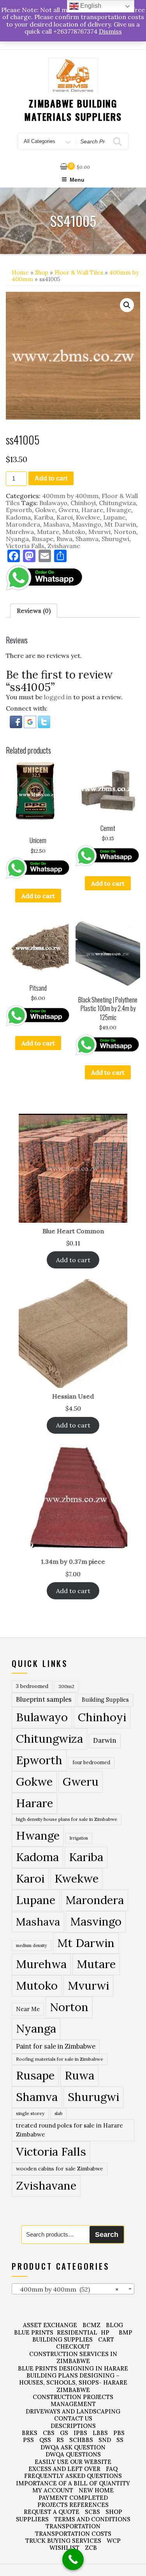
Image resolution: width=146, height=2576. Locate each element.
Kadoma (18, 517)
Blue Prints (34, 2332)
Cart (106, 2339)
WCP (114, 2541)
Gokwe (45, 510)
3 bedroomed (32, 1686)
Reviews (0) (34, 611)
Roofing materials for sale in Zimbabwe (60, 2059)
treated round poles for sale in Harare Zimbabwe (69, 2130)
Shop (42, 272)
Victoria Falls (25, 546)
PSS (28, 2440)
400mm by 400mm (70, 496)
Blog (114, 2325)
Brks (30, 2433)
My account (53, 2490)
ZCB (91, 2548)
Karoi (65, 517)
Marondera (23, 524)
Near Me (28, 2009)
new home (96, 2490)
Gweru (68, 510)
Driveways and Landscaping (73, 2411)
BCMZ (91, 2325)
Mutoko (74, 532)
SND (105, 2440)
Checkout (73, 2346)
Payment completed (73, 2498)
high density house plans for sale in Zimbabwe (67, 1819)
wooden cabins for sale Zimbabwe (60, 2169)
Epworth (19, 510)
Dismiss (110, 31)
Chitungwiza (117, 503)
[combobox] (73, 2289)
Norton (125, 532)
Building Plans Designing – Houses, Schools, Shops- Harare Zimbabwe (73, 2383)
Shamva (87, 539)
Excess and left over (64, 2469)
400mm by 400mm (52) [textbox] (67, 2289)
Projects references (73, 2505)
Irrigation (79, 1838)
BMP (126, 2332)
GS (64, 2433)
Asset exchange (50, 2325)
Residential (77, 2332)
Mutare (48, 532)
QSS (45, 2440)
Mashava (56, 524)
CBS (49, 2433)
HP (105, 2332)
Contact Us (73, 2418)
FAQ (112, 2469)
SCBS (92, 2512)
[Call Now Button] (73, 2559)
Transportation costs (73, 2534)
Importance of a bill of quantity (73, 2483)
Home (20, 272)
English (90, 6)
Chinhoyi (83, 503)
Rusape (43, 539)
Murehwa (20, 532)
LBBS (100, 2433)
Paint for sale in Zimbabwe (56, 2046)
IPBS (80, 2433)
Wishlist (64, 2548)
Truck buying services (63, 2541)
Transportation (73, 2526)
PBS (119, 2433)
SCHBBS (81, 2440)
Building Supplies (105, 1700)
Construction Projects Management (73, 2400)
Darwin (105, 1740)
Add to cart (51, 478)
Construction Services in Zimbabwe (73, 2357)
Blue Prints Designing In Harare (73, 2368)
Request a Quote (52, 2512)
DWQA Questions (73, 2454)
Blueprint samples (44, 1699)
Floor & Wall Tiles (79, 272)
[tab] (34, 611)
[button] (127, 305)
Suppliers (32, 2519)
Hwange (119, 510)
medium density (32, 1945)
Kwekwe (88, 517)
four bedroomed (91, 1762)
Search (107, 2235)
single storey (30, 2113)
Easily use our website (73, 2462)
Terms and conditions (92, 2519)
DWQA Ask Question (73, 2447)
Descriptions (73, 2426)
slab (58, 2113)
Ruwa (64, 539)
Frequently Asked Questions (73, 2476)
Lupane (114, 517)
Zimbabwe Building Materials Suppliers (73, 110)
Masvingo (87, 524)
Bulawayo (53, 503)
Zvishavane (64, 546)
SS (120, 2440)
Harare (92, 510)
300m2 (66, 1686)
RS (60, 2440)
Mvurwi (99, 532)
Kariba (44, 517)
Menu (77, 180)
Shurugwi (115, 539)
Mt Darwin (120, 524)
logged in (58, 697)
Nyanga (17, 539)
